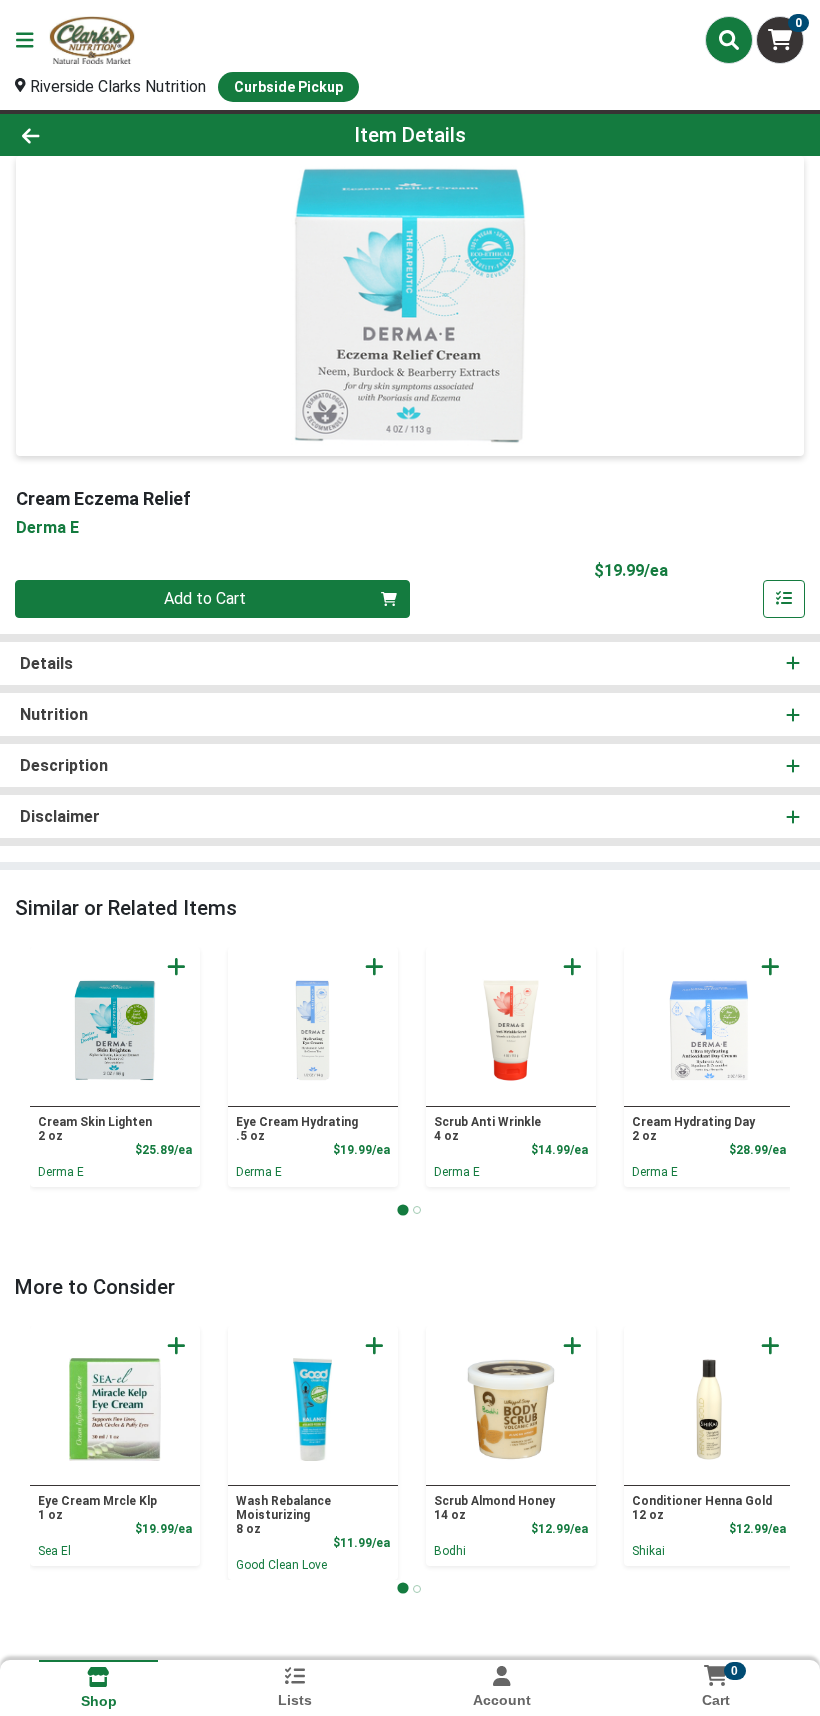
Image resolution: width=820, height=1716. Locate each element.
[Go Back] (114, 135)
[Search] (729, 40)
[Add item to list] (784, 599)
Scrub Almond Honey (494, 1508)
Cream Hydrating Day (693, 1129)
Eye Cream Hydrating (297, 1129)
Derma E (61, 1172)
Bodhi (450, 1551)
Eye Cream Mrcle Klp (97, 1508)
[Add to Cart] (176, 966)
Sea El (54, 1551)
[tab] (402, 1209)
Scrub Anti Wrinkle (487, 1129)
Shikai (648, 1551)
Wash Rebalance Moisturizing (283, 1515)
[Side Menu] (25, 40)
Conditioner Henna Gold (702, 1508)
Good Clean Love (281, 1565)
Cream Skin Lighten (95, 1129)
